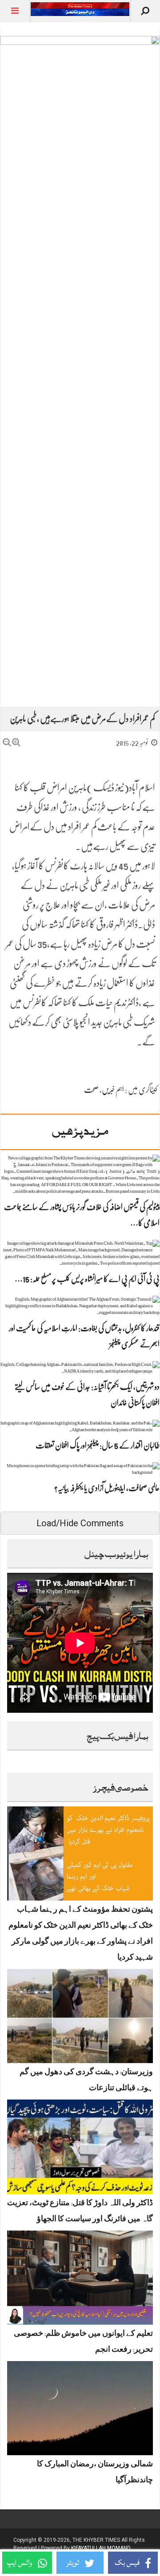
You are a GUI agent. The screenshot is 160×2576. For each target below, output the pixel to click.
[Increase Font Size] (16, 742)
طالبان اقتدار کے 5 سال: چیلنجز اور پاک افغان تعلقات (98, 1445)
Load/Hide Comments (80, 1523)
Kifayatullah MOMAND (101, 2548)
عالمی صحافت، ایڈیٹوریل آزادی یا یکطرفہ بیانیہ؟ (107, 1488)
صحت (91, 1090)
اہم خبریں (113, 1090)
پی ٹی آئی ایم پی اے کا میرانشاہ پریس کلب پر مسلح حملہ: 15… (87, 1279)
